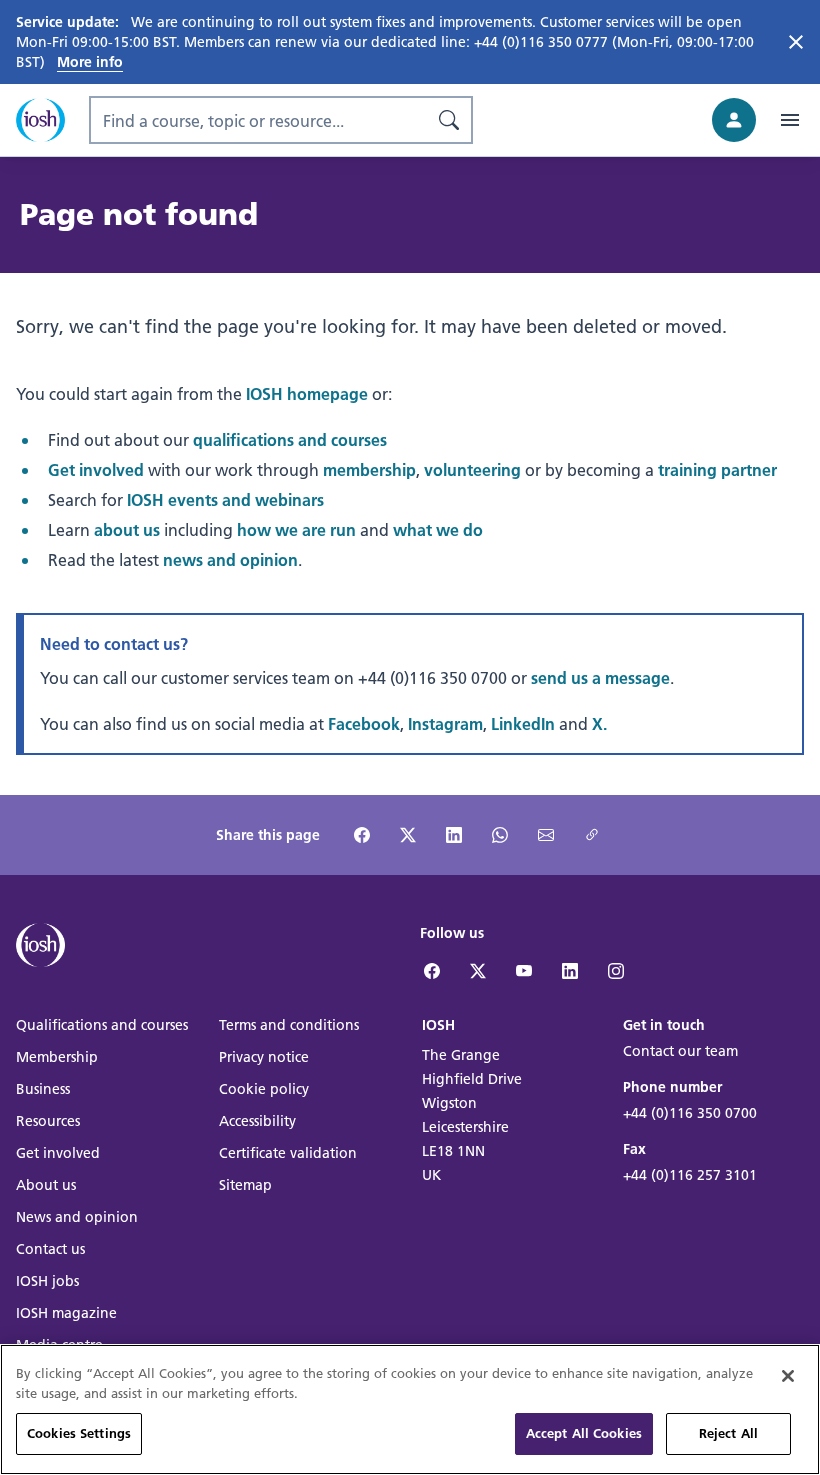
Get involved (96, 469)
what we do (438, 529)
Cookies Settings (79, 1433)
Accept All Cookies (584, 1433)
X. (599, 723)
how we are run (296, 529)
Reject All (728, 1433)
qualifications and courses (290, 439)
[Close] (788, 1376)
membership (369, 469)
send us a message (600, 677)
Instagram (445, 723)
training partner (717, 469)
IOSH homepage (307, 393)
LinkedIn (523, 723)
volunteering (472, 469)
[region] (410, 1409)
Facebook (364, 723)
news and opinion (230, 559)
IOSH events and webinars (225, 499)
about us (127, 529)
